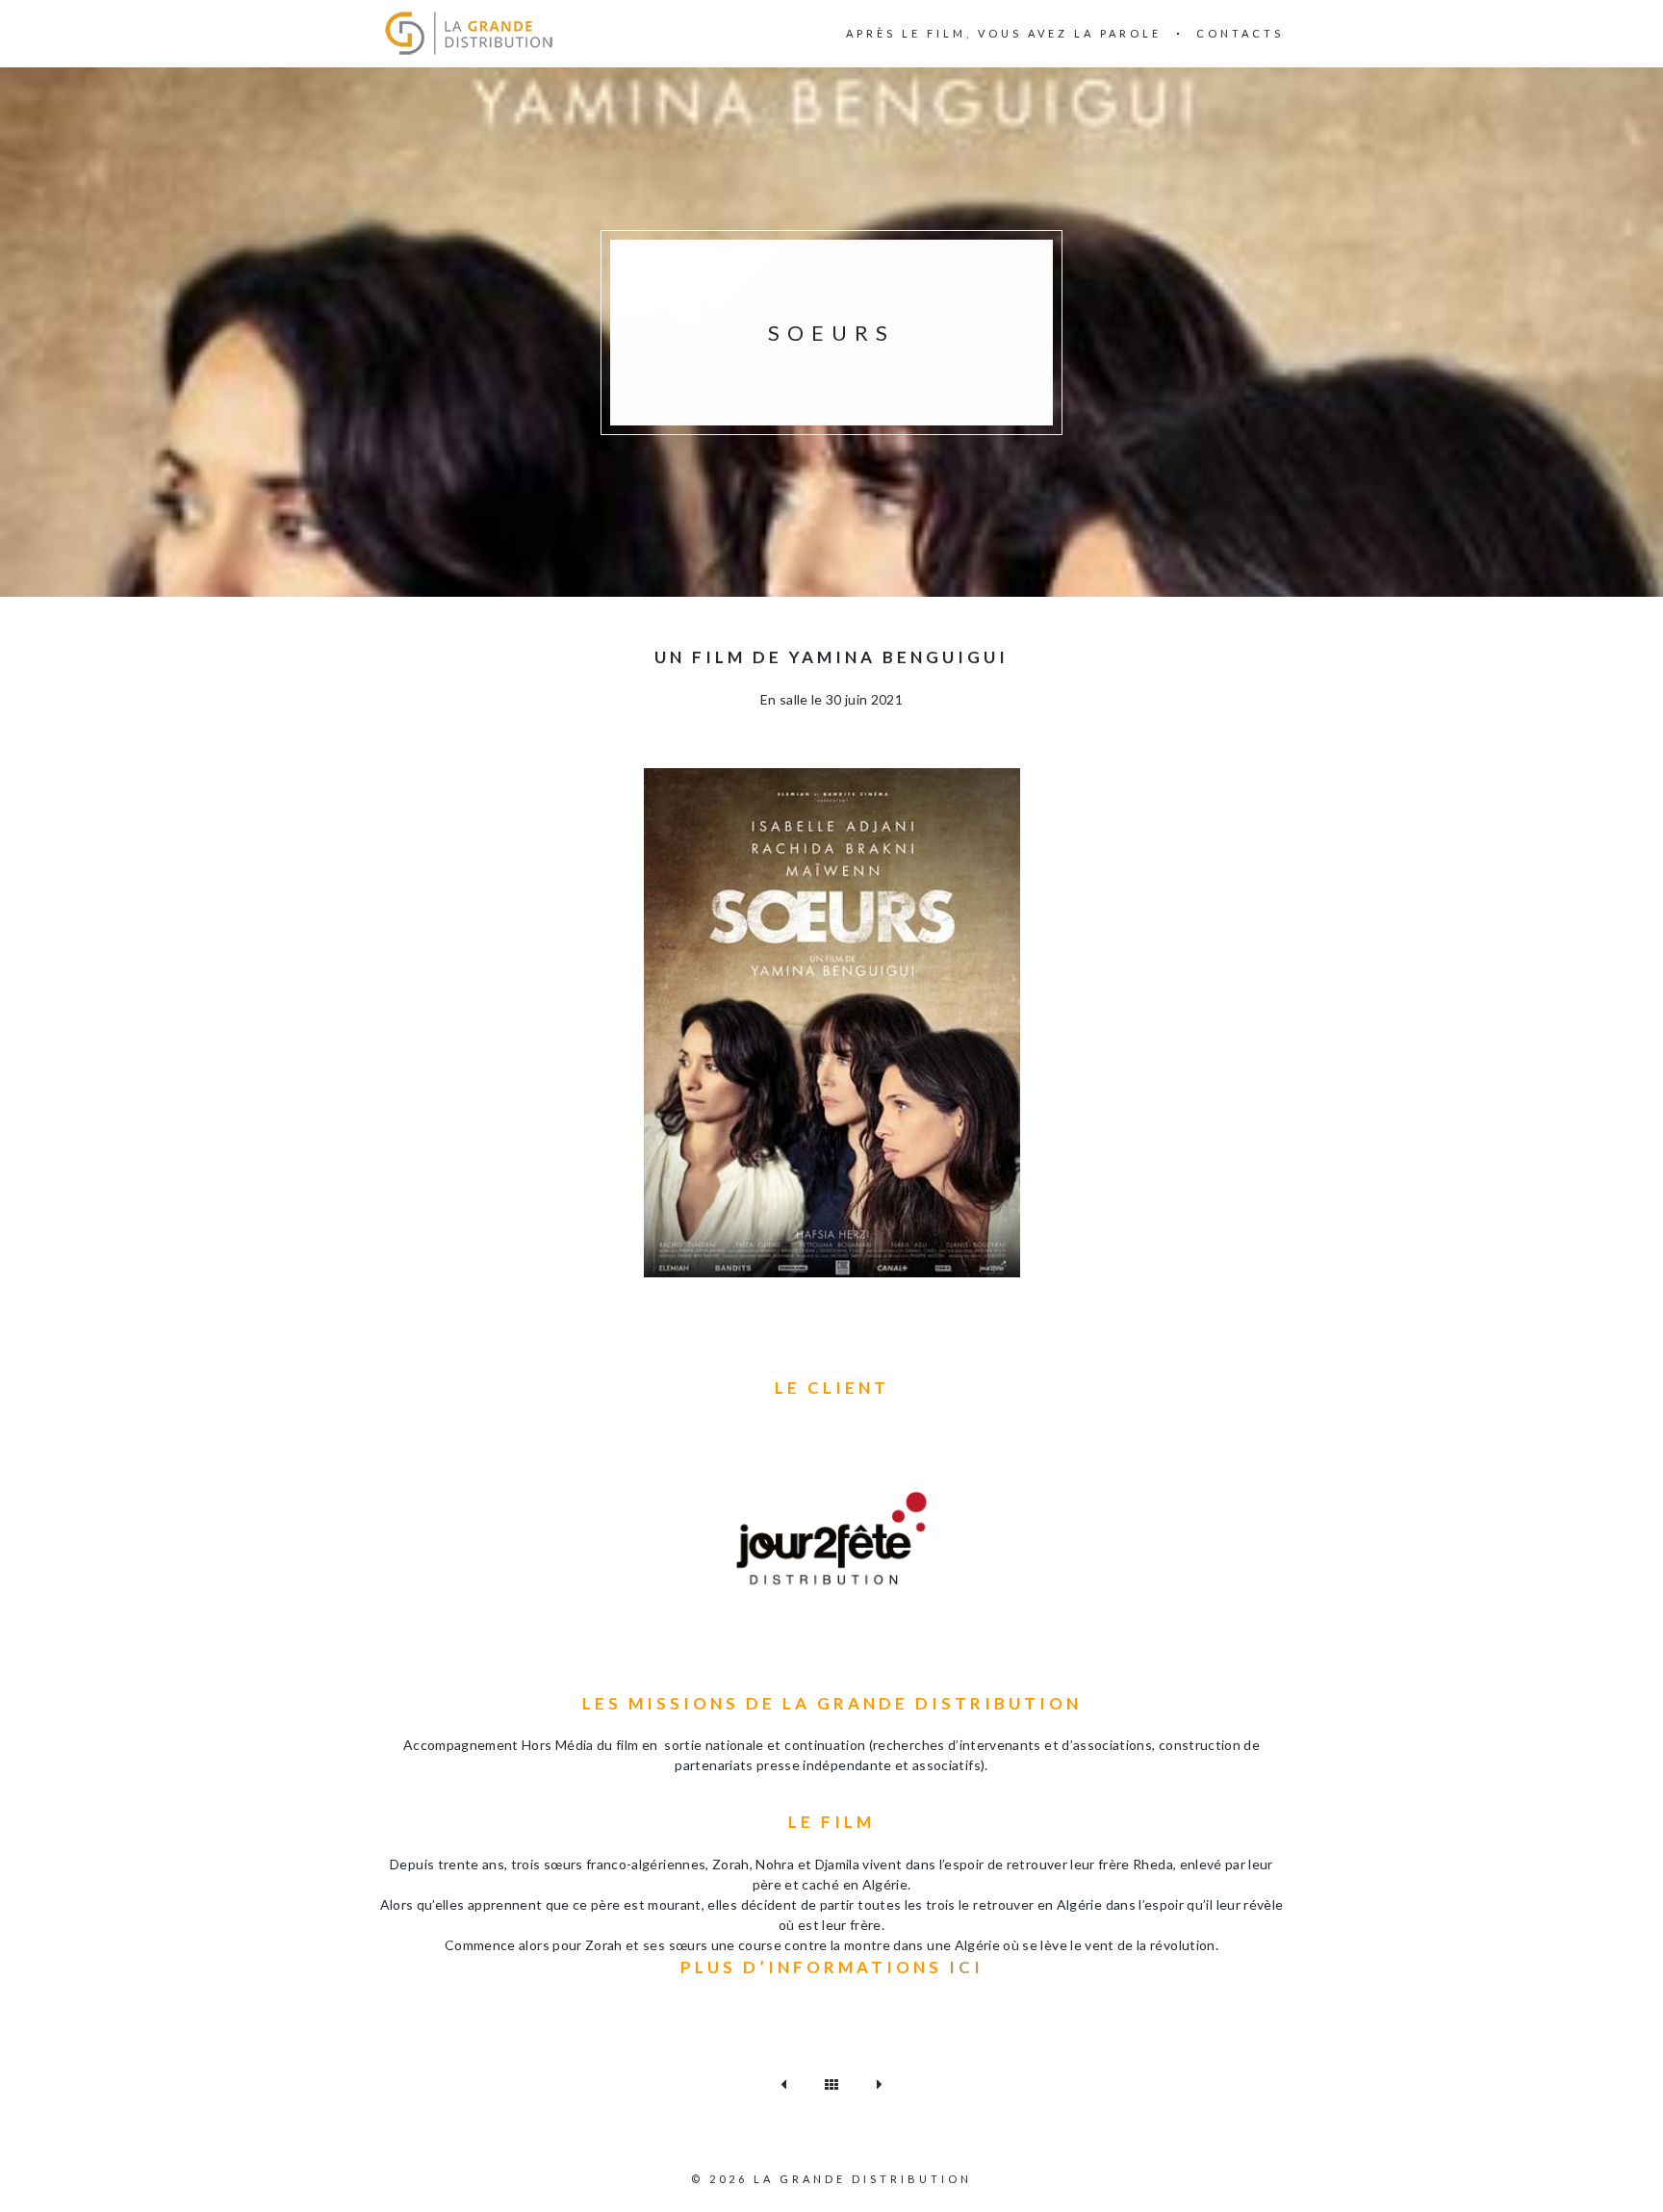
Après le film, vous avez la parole (1004, 33)
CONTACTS (1240, 33)
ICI (966, 1967)
